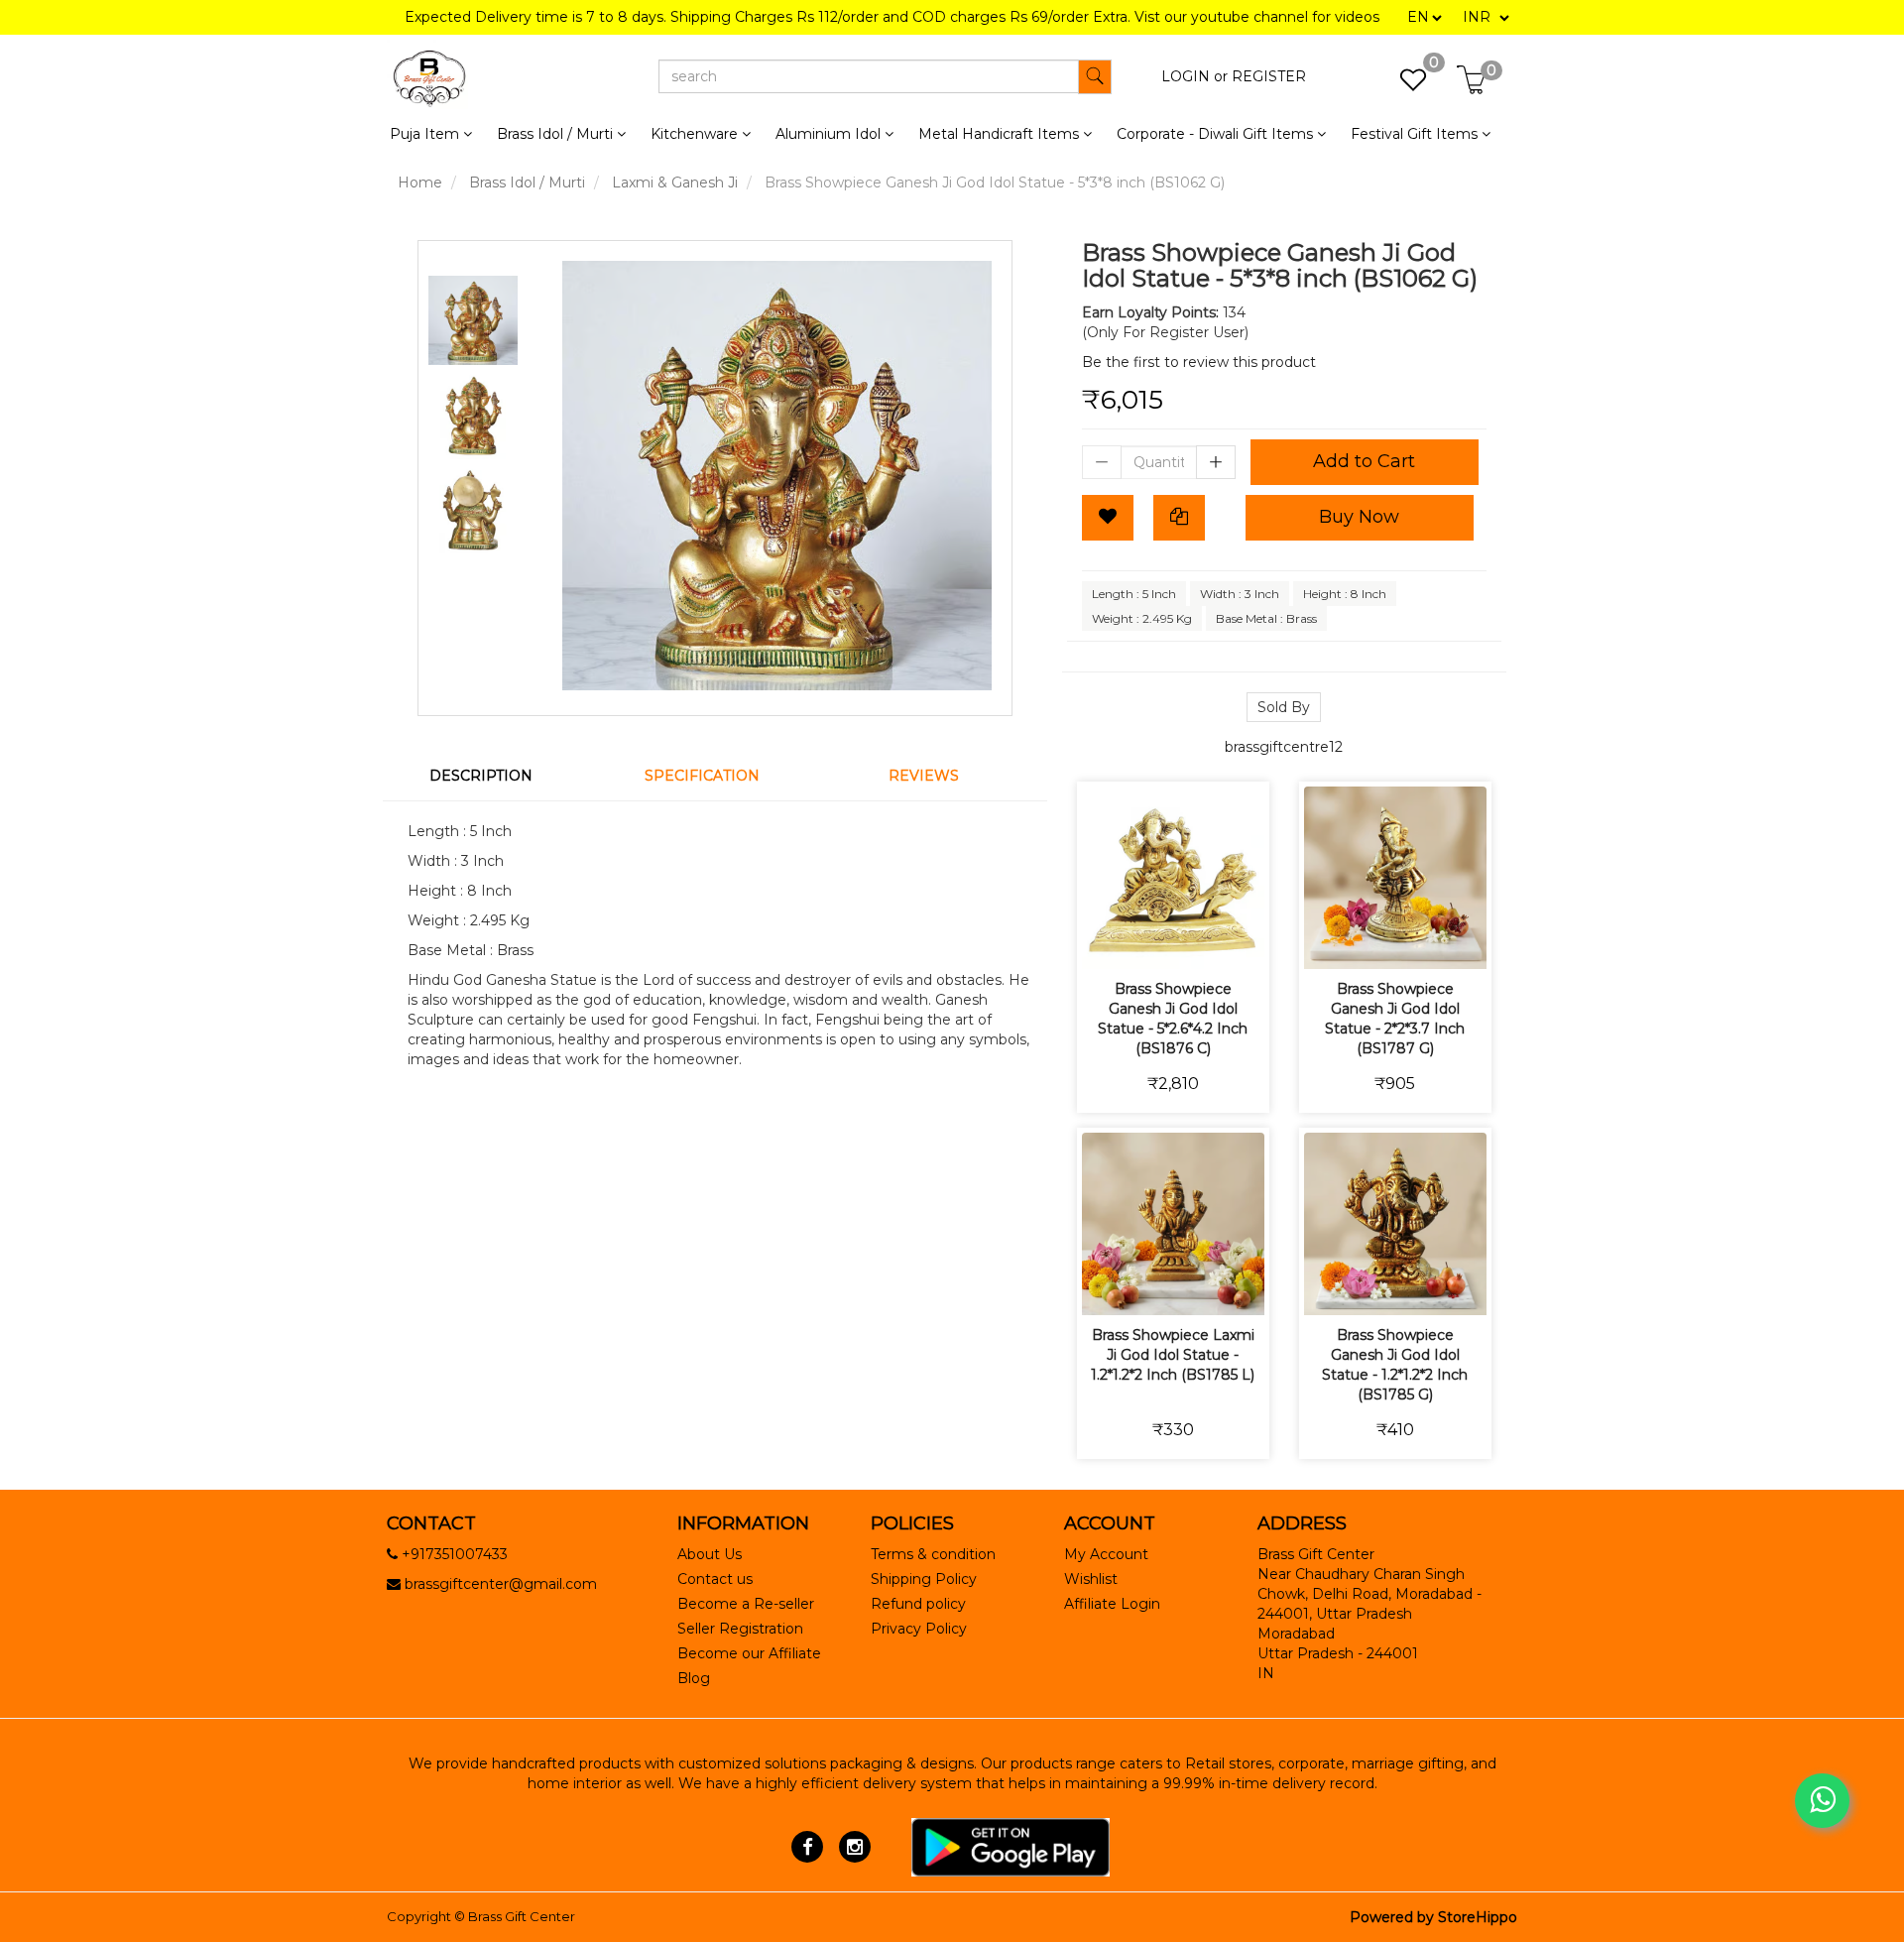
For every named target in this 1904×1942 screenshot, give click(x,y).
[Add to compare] (1196, 941)
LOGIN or (1194, 76)
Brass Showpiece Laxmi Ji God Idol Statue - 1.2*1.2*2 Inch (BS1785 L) (1173, 1355)
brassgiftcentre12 (1284, 747)
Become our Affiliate (749, 1653)
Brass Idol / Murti (527, 182)
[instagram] (854, 1846)
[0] (1403, 85)
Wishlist (1091, 1579)
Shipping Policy (924, 1579)
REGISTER (1269, 76)
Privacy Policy (919, 1629)
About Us (710, 1554)
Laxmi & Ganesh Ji (675, 182)
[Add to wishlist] (1150, 941)
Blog (694, 1678)
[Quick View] (1243, 941)
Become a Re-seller (746, 1604)
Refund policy (918, 1604)
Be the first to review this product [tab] (1199, 362)
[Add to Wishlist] (1108, 518)
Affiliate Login (1112, 1604)
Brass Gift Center (522, 1916)
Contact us (715, 1579)
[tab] (493, 776)
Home (420, 182)
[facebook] (808, 1846)
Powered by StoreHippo (1433, 1917)
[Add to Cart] (1103, 941)
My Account (1106, 1554)
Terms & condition (933, 1554)
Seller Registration (740, 1629)
